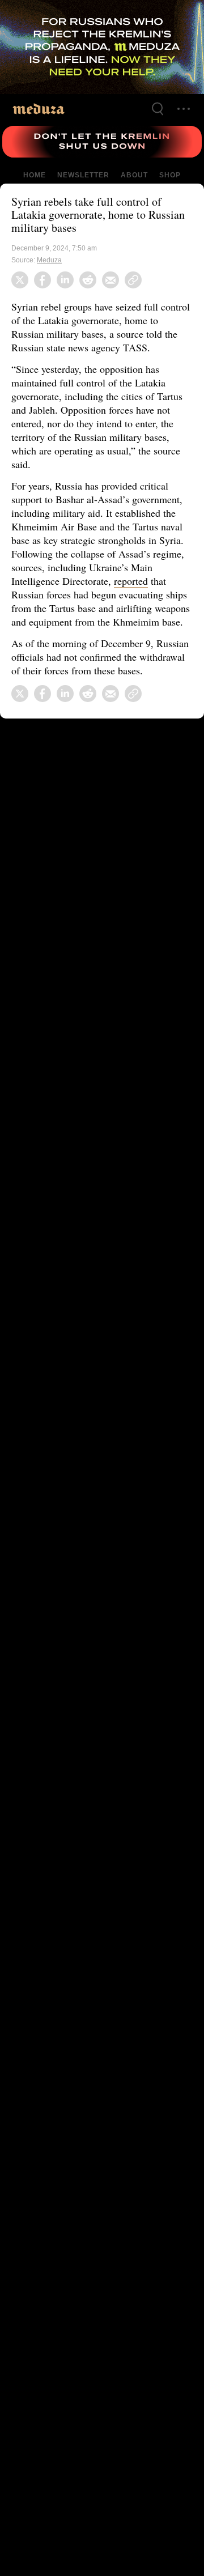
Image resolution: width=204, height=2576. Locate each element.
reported (137, 581)
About (133, 175)
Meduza (50, 260)
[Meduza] (39, 109)
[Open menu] (184, 109)
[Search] (158, 109)
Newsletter (83, 175)
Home (35, 175)
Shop (169, 175)
